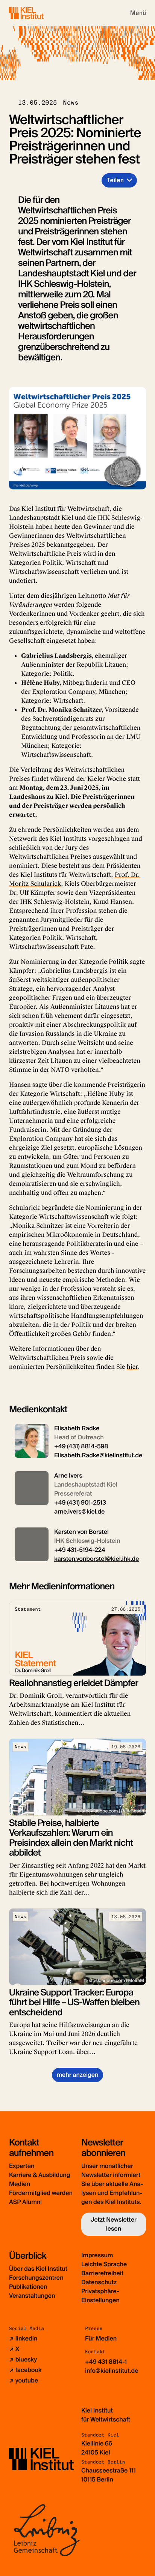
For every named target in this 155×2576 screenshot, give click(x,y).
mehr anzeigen (78, 2075)
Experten (22, 2166)
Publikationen (28, 2287)
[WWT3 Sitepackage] (37, 13)
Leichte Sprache (104, 2264)
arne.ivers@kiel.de (79, 1512)
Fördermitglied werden (41, 2193)
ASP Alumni (25, 2202)
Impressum (97, 2255)
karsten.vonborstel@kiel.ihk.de (96, 1559)
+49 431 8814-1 (106, 2362)
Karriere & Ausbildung (40, 2175)
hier (132, 1367)
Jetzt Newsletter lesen (114, 2224)
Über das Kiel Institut (38, 2269)
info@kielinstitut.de (112, 2371)
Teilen (115, 180)
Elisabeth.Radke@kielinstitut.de (98, 1455)
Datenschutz (99, 2282)
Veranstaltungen (32, 2296)
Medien (20, 2184)
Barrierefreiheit (102, 2273)
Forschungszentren (36, 2278)
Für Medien (101, 2338)
